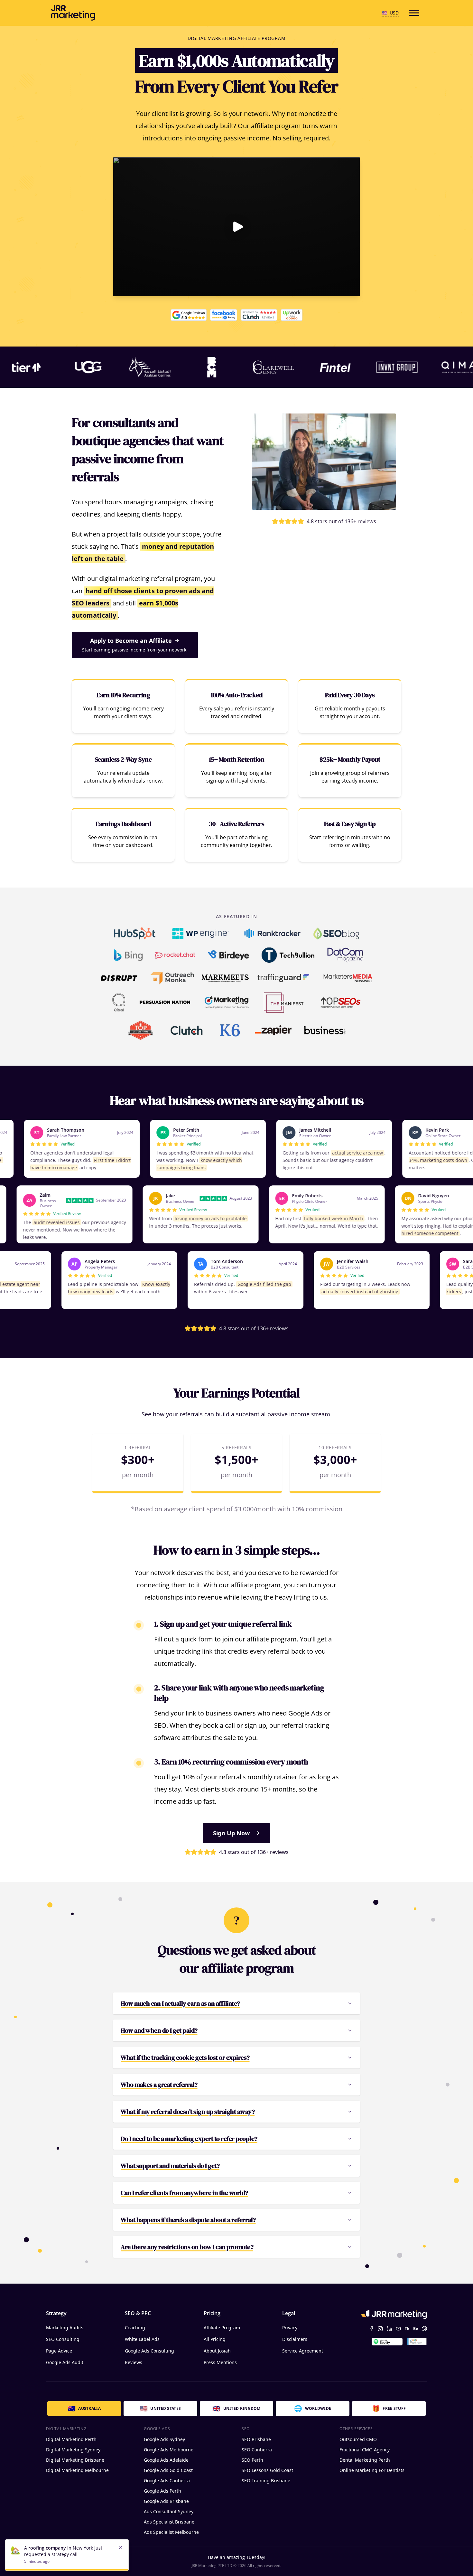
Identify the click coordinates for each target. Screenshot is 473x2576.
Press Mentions (220, 2362)
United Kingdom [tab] (236, 2408)
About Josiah (217, 2351)
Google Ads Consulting (149, 2351)
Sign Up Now (231, 1833)
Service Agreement (303, 2351)
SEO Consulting (63, 2339)
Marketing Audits (65, 2328)
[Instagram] (380, 2329)
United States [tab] (160, 2408)
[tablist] (236, 2408)
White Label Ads (142, 2339)
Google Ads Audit (65, 2362)
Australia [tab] (84, 2408)
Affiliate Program (222, 2328)
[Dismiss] (121, 2547)
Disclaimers (295, 2339)
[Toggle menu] (414, 13)
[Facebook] (371, 2329)
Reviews (134, 2362)
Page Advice (59, 2351)
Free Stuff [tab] (389, 2408)
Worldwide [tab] (313, 2408)
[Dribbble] (424, 2329)
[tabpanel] (236, 2481)
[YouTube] (398, 2329)
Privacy (290, 2328)
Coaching (135, 2328)
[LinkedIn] (389, 2329)
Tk (407, 2329)
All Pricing (215, 2339)
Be (416, 2329)
